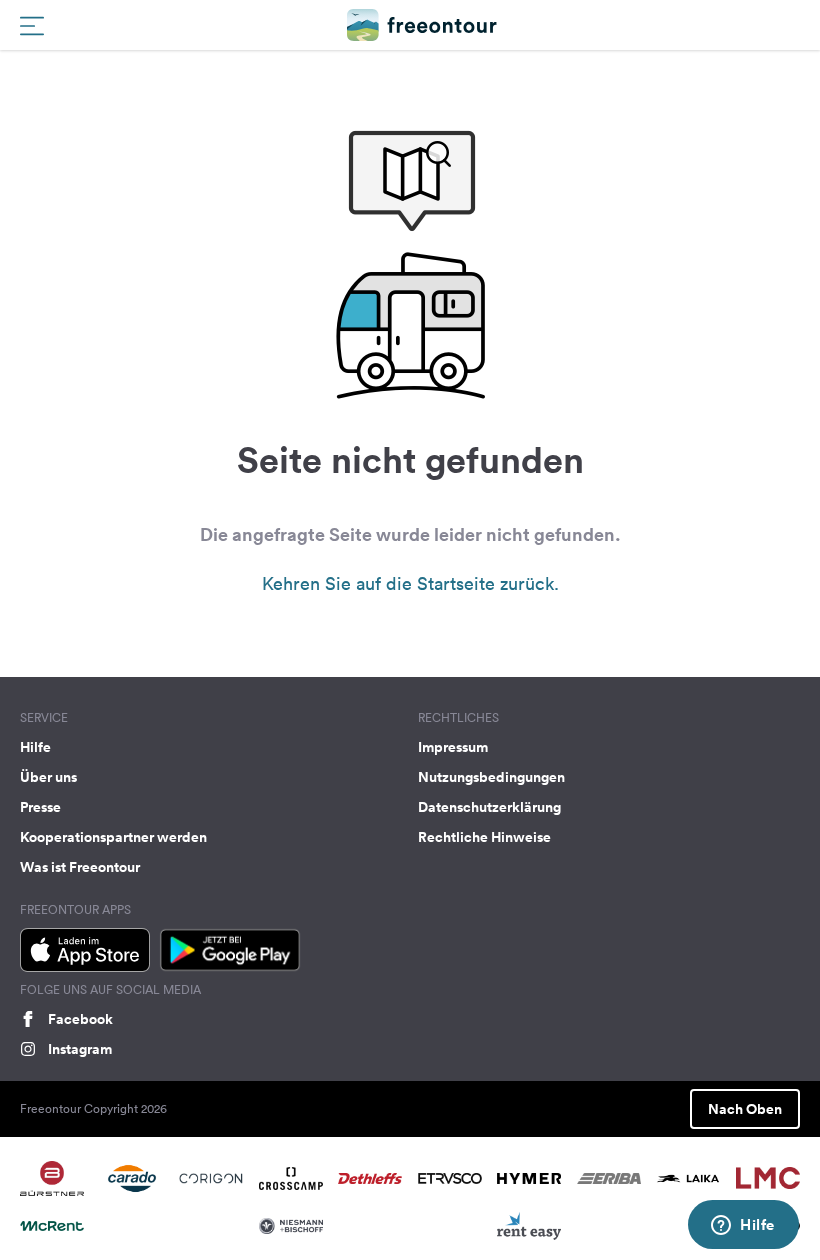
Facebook (80, 1019)
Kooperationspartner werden (113, 837)
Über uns (48, 777)
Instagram (80, 1049)
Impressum (453, 747)
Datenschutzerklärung (489, 807)
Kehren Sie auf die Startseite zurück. (410, 583)
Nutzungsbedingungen (491, 777)
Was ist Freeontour (80, 867)
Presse (40, 807)
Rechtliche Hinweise (484, 837)
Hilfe (35, 747)
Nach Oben (745, 1109)
